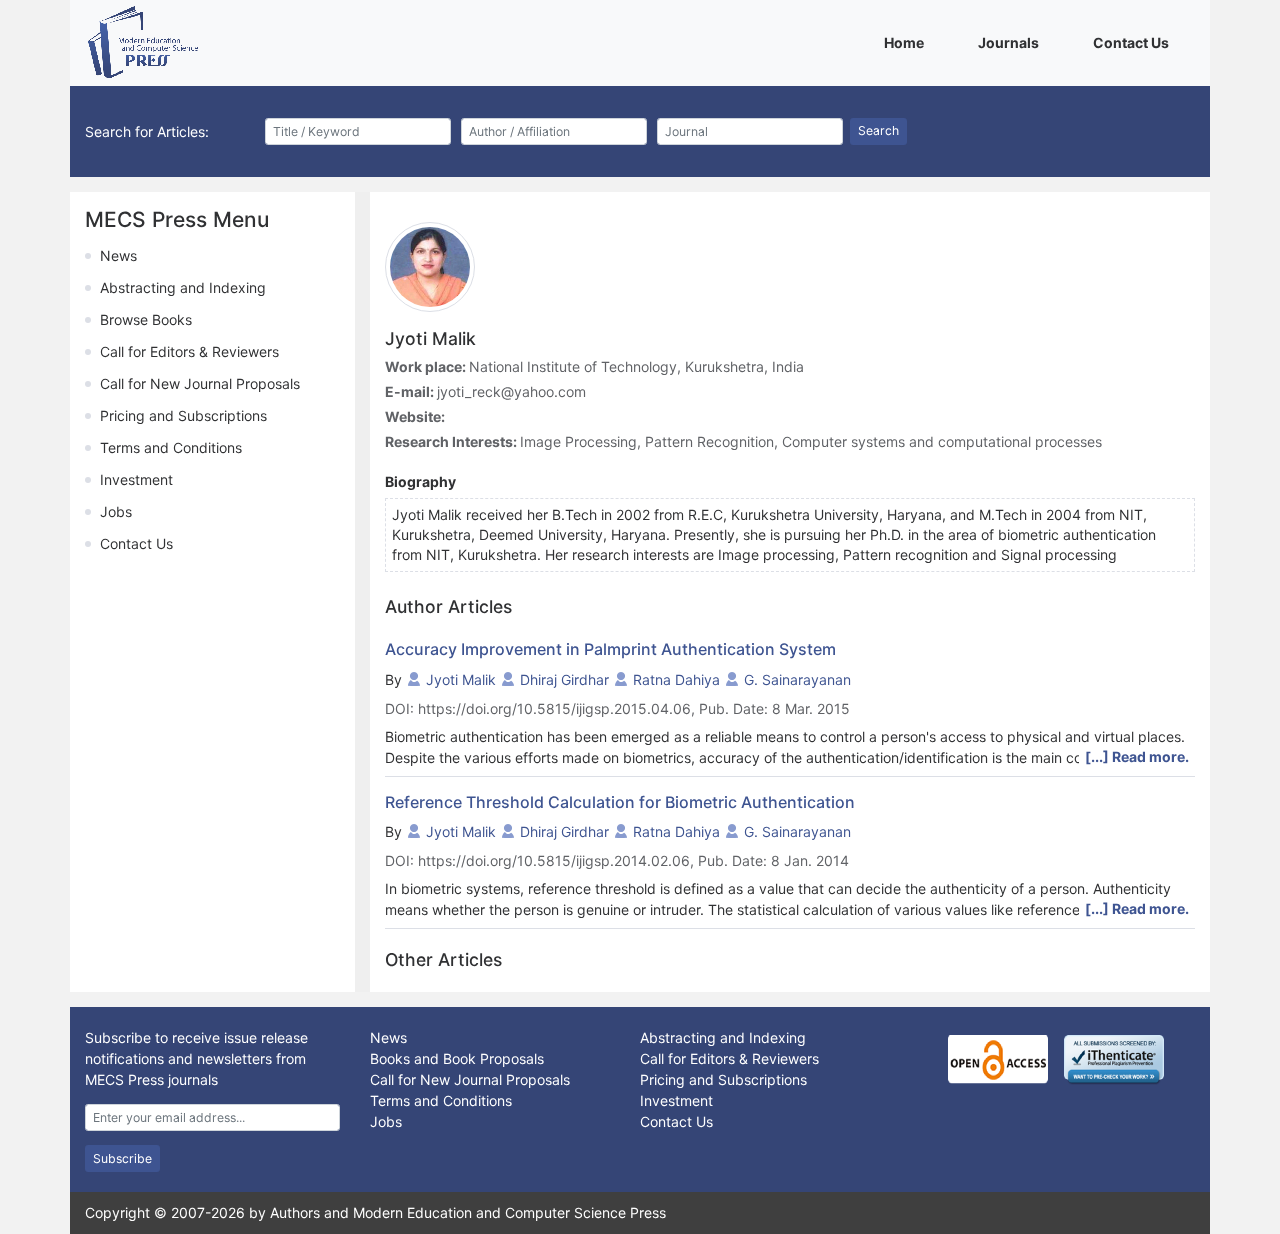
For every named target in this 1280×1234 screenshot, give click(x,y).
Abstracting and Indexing (183, 287)
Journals (1012, 42)
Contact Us (1134, 42)
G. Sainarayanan (797, 679)
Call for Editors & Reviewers (189, 351)
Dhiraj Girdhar (564, 679)
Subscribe (122, 1158)
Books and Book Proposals (457, 1058)
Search (878, 130)
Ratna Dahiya (676, 679)
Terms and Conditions (171, 447)
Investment (136, 479)
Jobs (116, 511)
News (118, 255)
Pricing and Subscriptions (183, 415)
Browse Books (146, 319)
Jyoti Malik (461, 679)
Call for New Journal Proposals (200, 383)
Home (907, 42)
